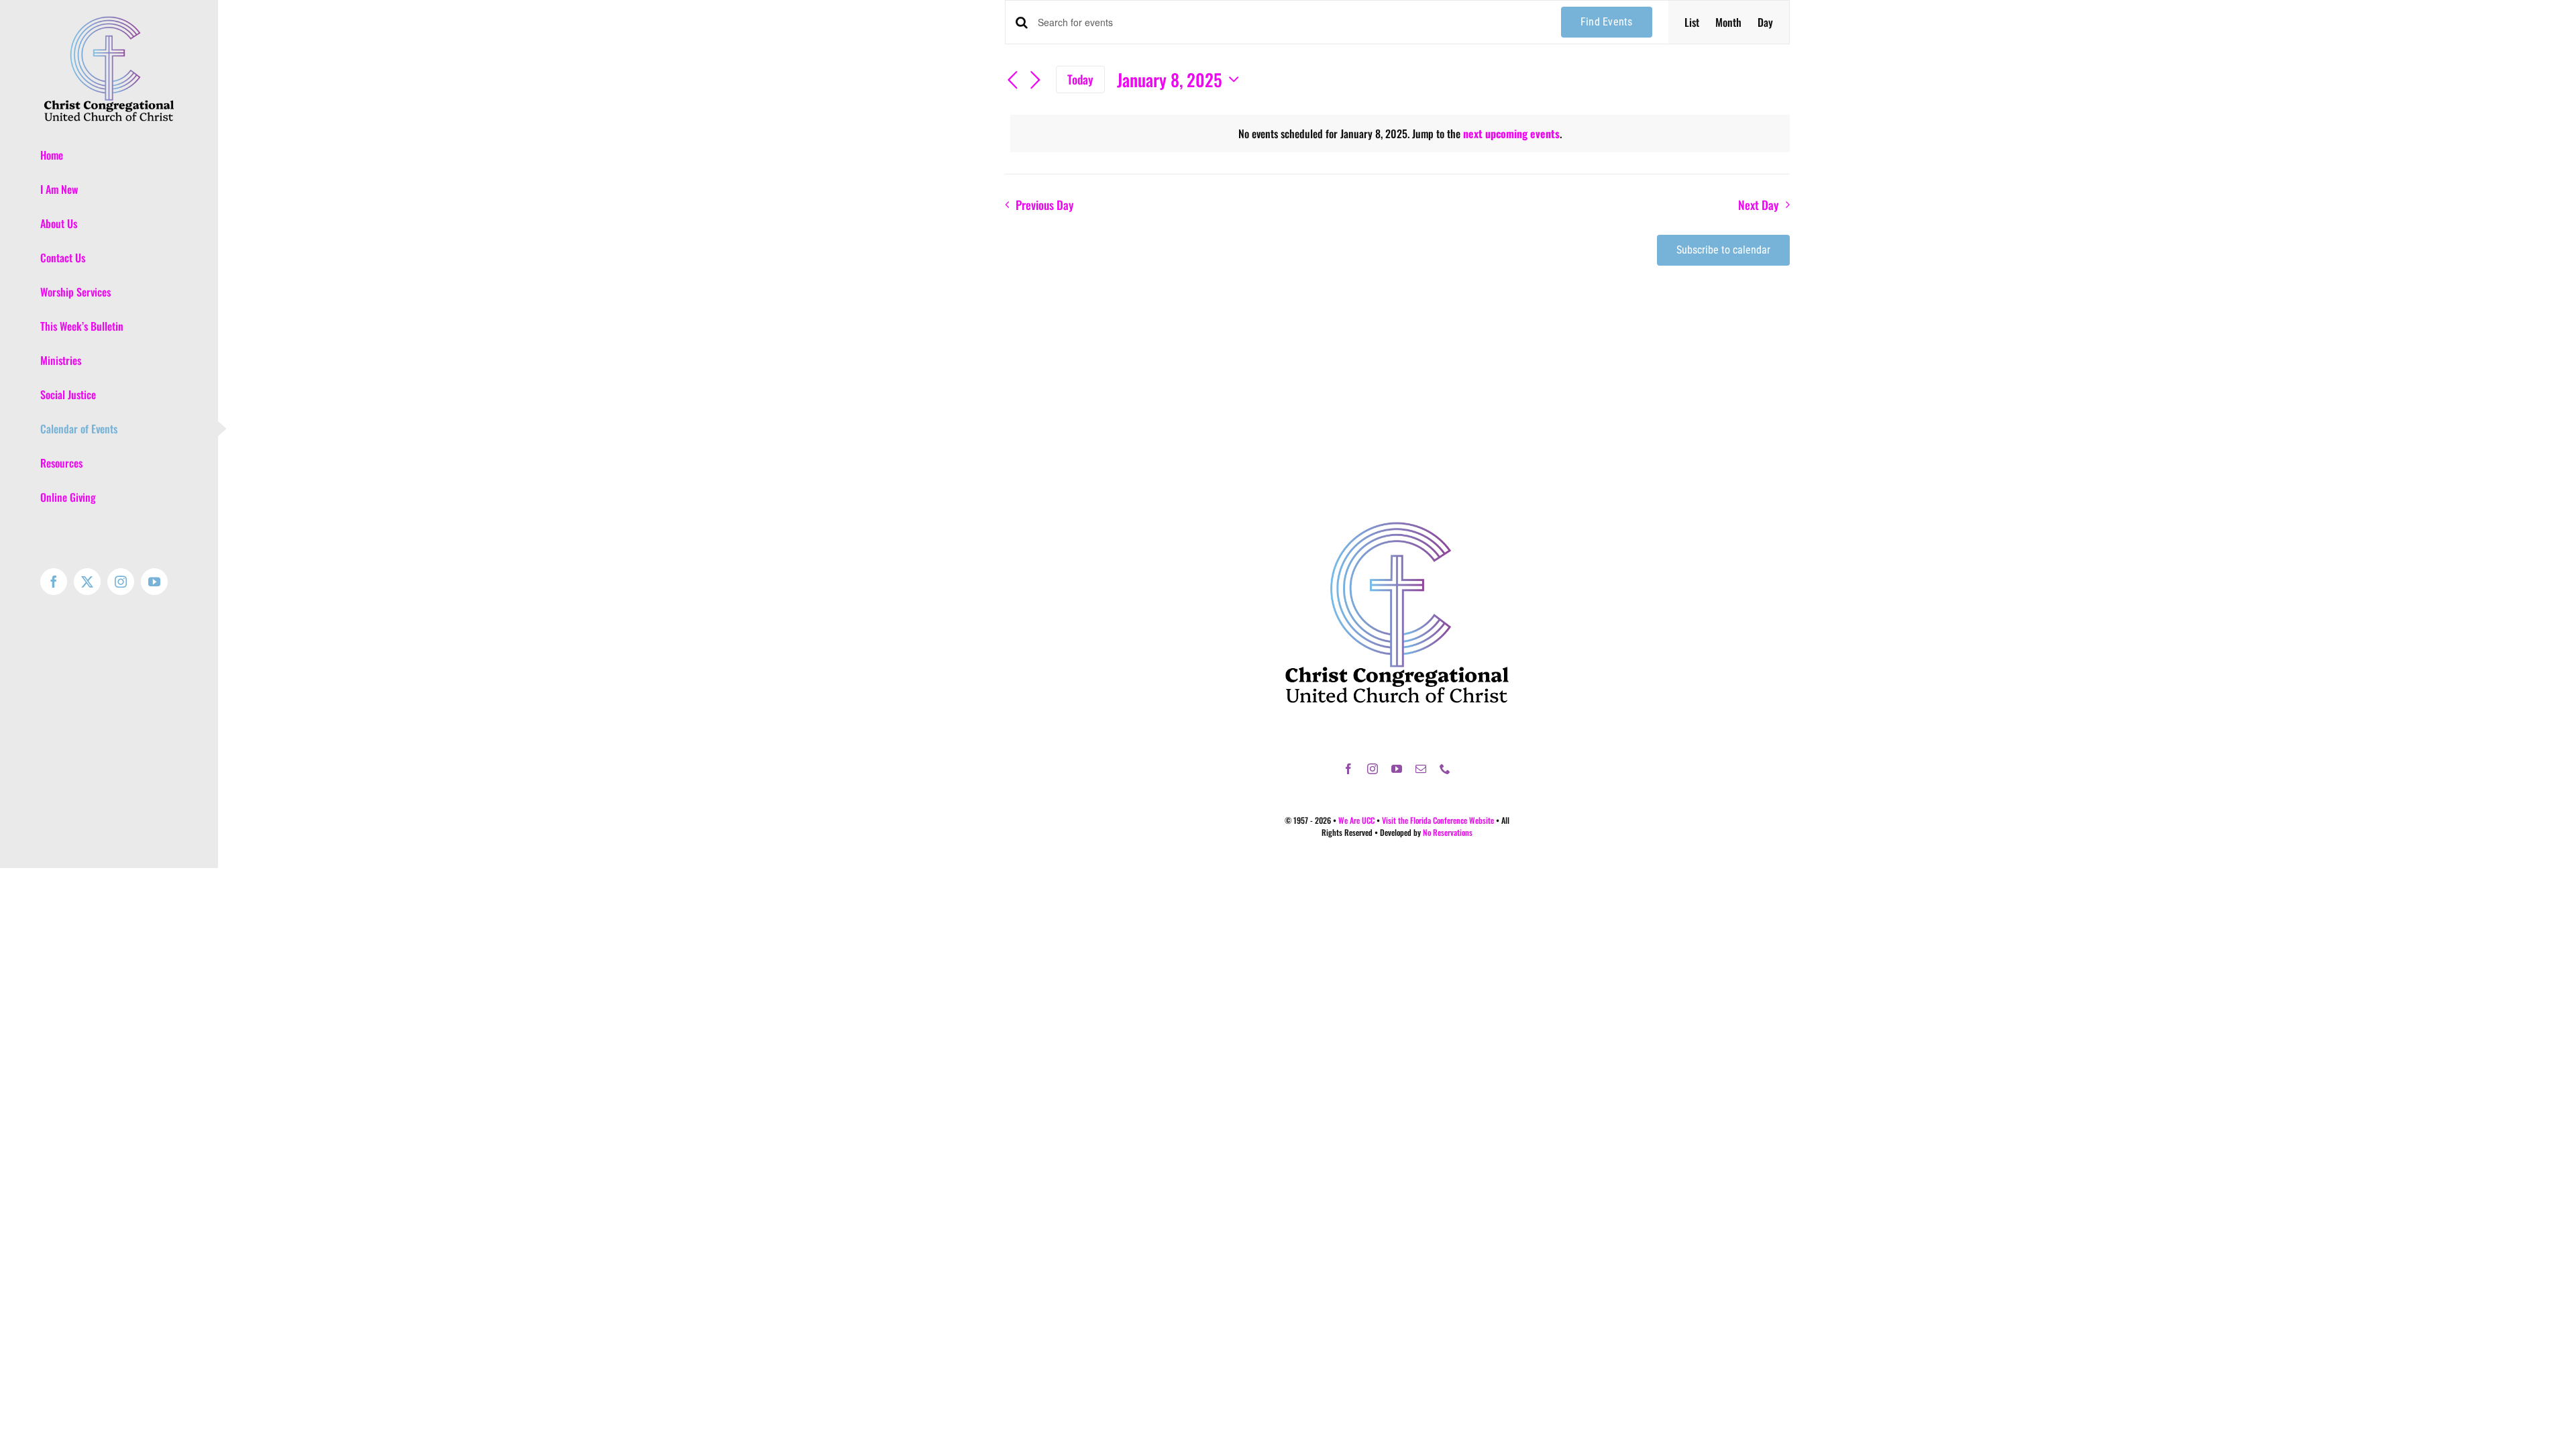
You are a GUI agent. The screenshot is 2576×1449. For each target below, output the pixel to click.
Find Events (1607, 22)
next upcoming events (1511, 133)
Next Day (1758, 205)
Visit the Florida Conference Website (1438, 820)
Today (1080, 79)
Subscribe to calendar (1723, 250)
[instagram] (1373, 769)
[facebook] (1348, 769)
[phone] (1445, 769)
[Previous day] (1013, 81)
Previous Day (1044, 205)
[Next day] (1036, 81)
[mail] (1421, 769)
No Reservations (1448, 832)
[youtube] (1397, 769)
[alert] (1400, 133)
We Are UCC (1356, 820)
